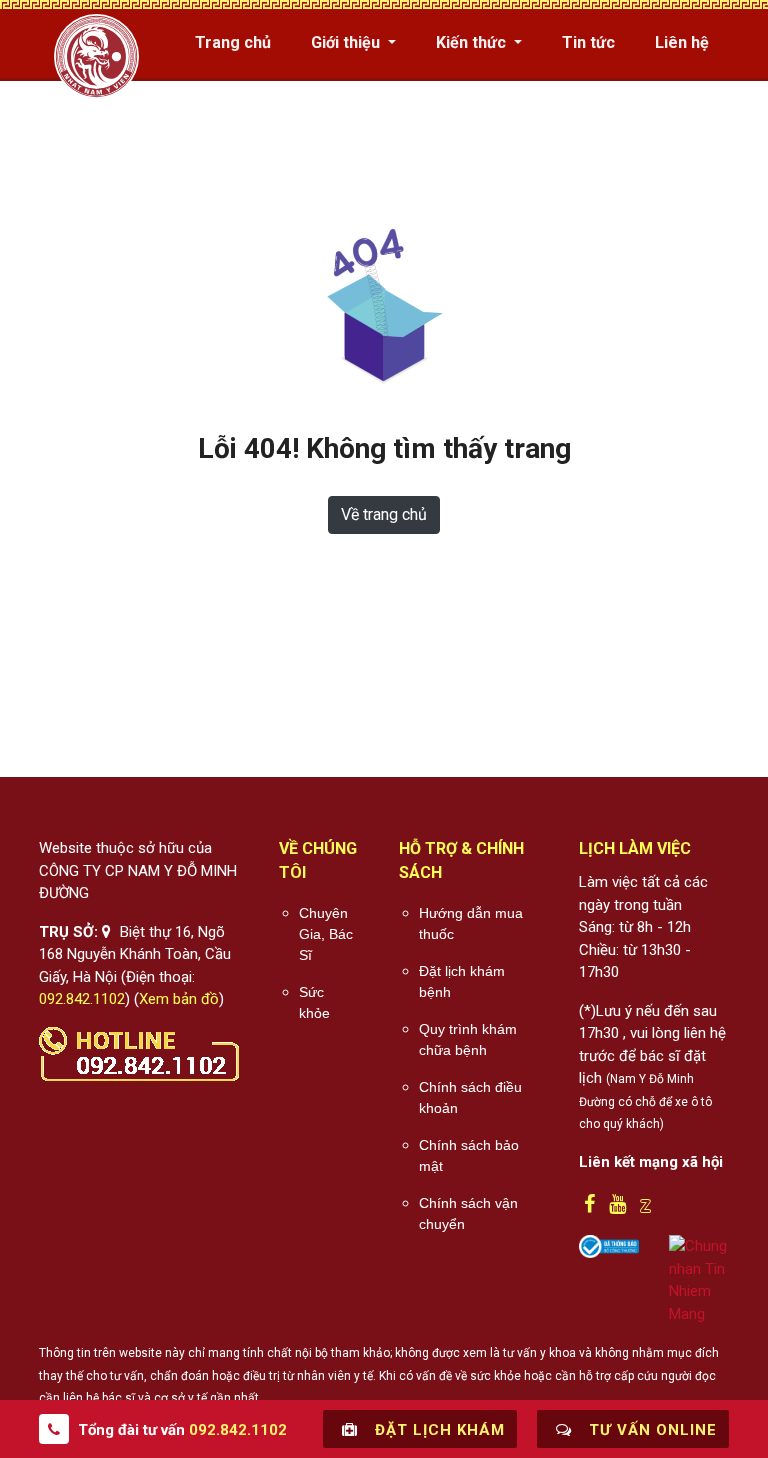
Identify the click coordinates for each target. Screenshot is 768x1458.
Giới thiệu (347, 42)
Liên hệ (682, 42)
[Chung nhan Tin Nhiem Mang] (699, 1279)
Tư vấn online (650, 1430)
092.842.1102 (82, 999)
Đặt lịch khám (437, 1430)
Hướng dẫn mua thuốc (471, 923)
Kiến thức (473, 42)
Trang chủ (233, 42)
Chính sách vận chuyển (468, 1213)
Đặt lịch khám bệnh (462, 981)
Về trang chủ (384, 514)
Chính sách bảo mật (469, 1155)
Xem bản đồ (179, 999)
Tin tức (588, 42)
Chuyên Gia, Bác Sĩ (326, 934)
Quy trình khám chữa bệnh (468, 1039)
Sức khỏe (314, 1002)
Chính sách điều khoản (470, 1097)
